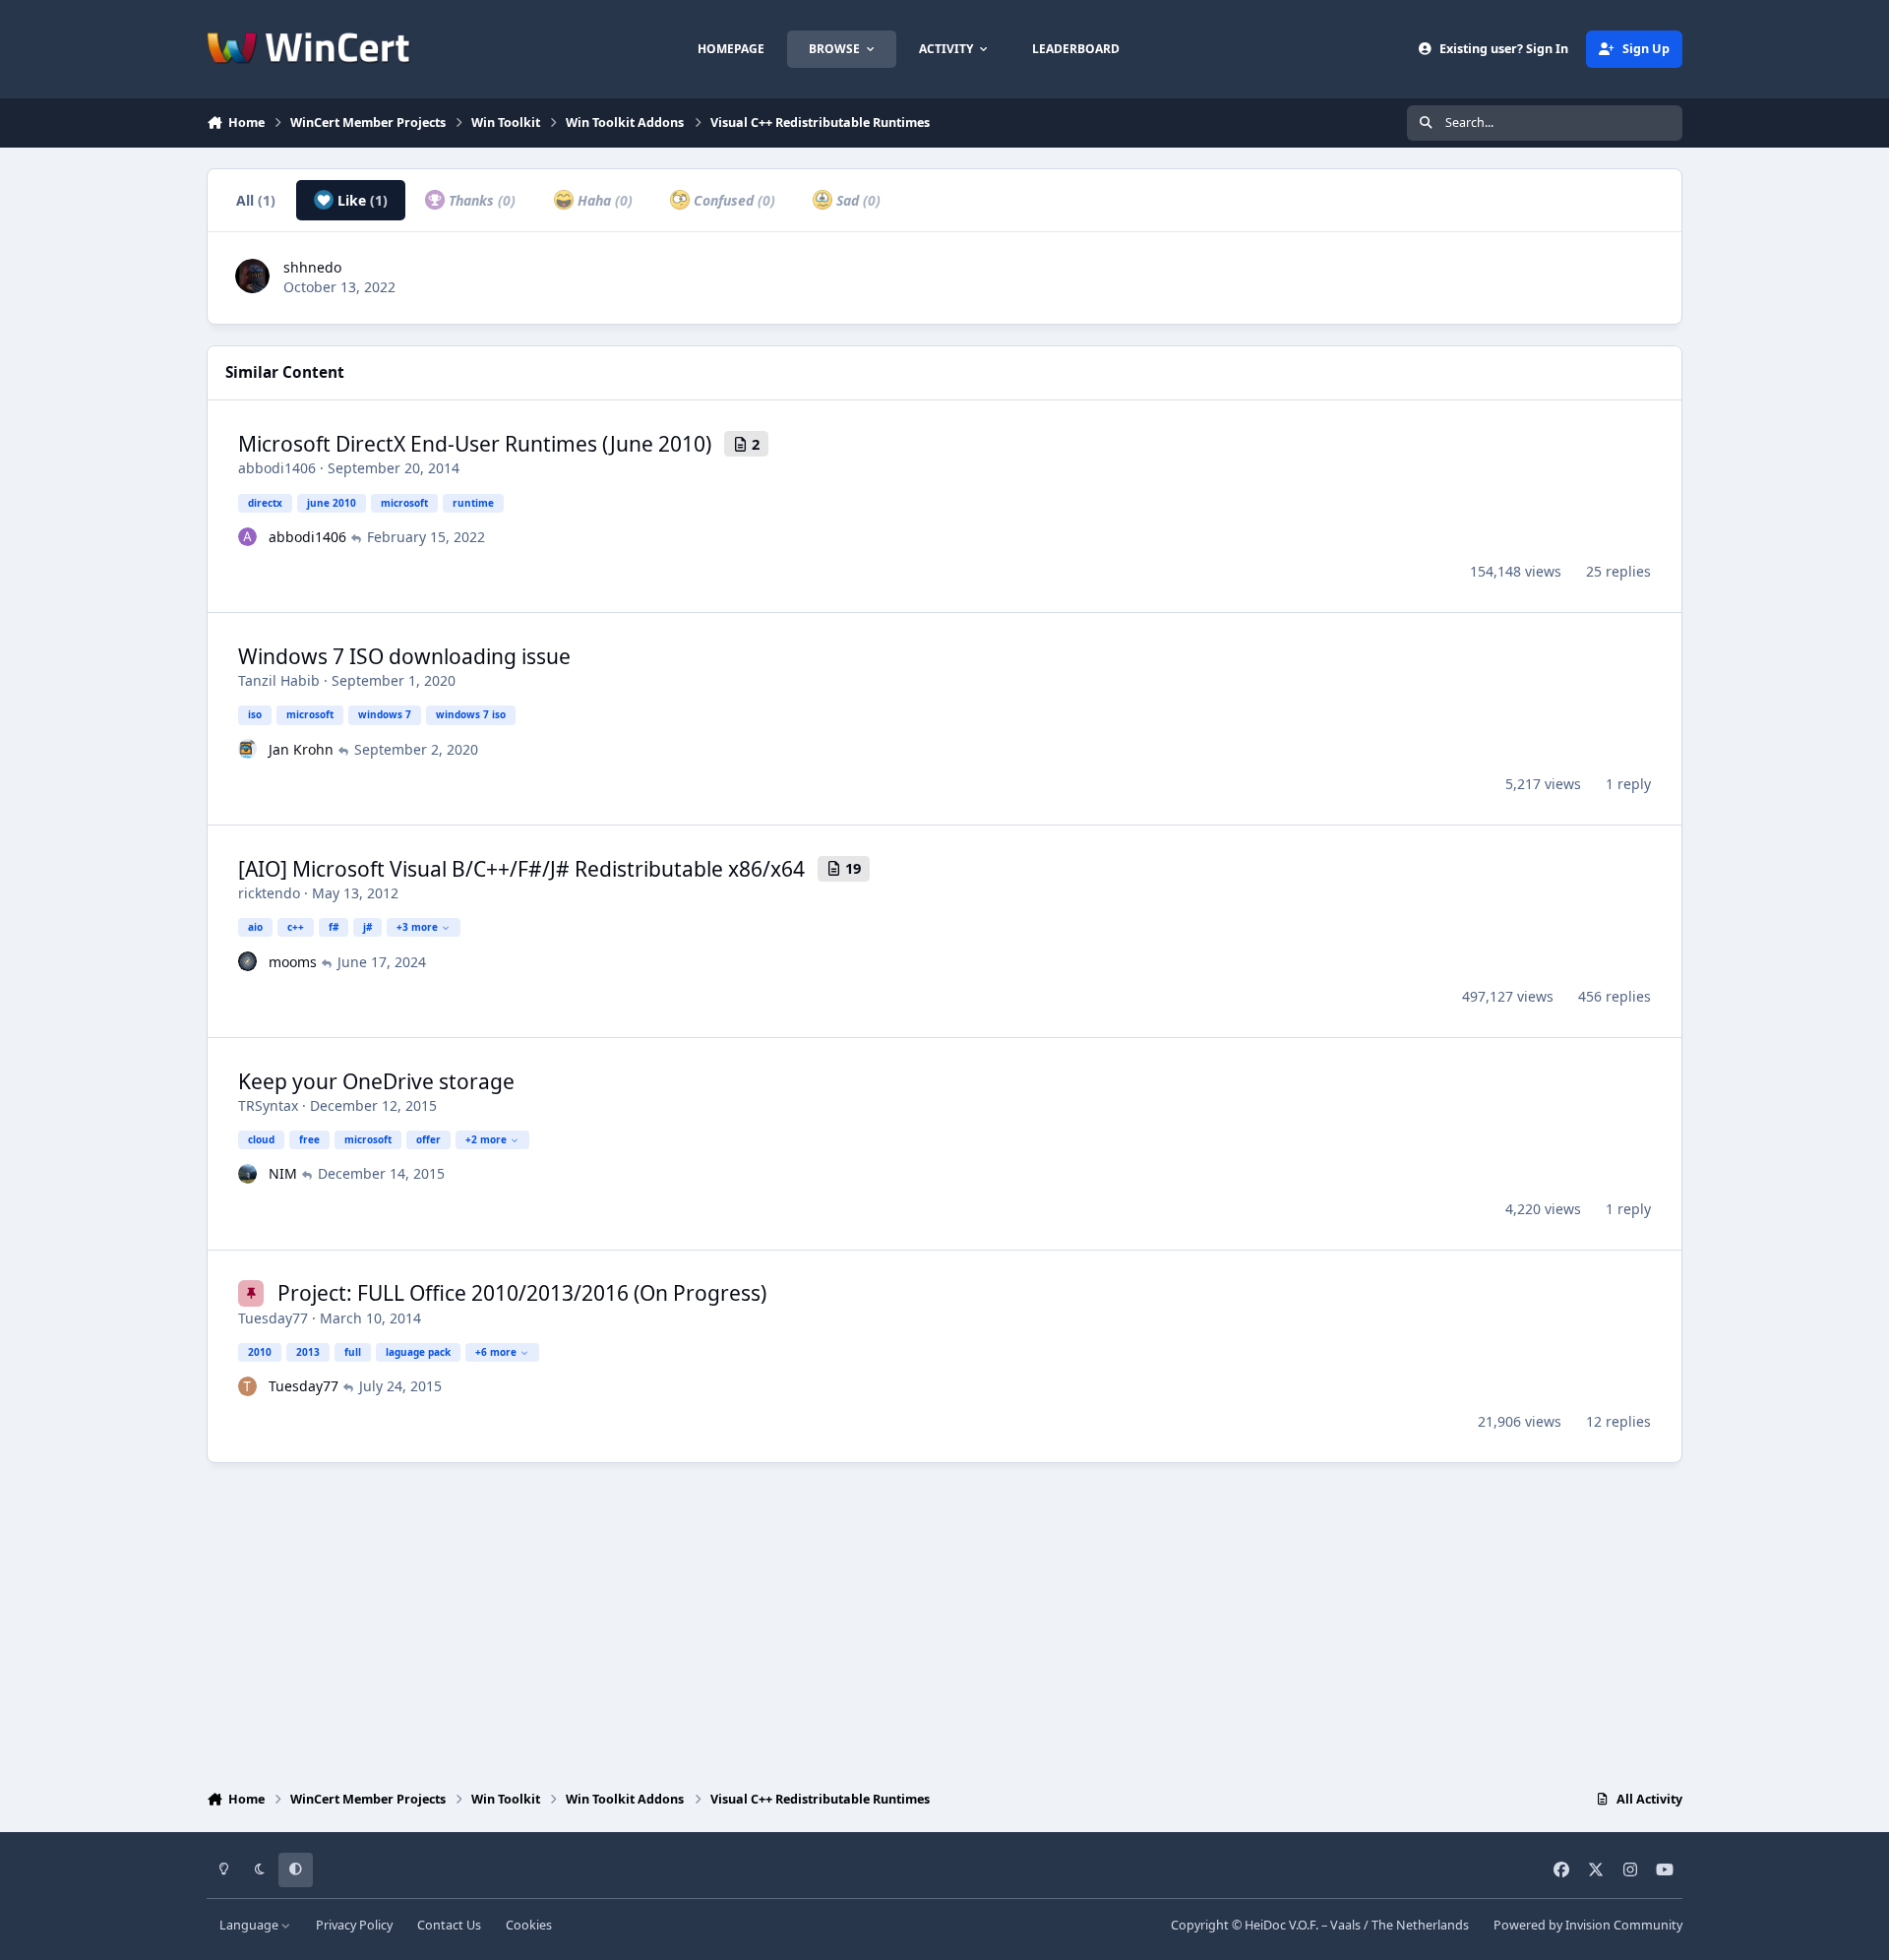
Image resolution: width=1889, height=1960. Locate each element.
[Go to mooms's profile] (248, 961)
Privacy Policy (354, 1925)
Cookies (529, 1925)
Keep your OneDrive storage (376, 1081)
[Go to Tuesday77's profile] (248, 1386)
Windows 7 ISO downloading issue (404, 656)
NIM (283, 1173)
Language (250, 1925)
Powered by (1588, 1925)
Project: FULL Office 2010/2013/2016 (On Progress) (522, 1293)
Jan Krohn (301, 749)
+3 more (417, 927)
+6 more (496, 1352)
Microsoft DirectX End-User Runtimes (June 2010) (475, 444)
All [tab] (256, 200)
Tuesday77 (273, 1318)
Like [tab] (361, 200)
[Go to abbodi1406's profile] (248, 537)
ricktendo (269, 893)
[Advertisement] (944, 1622)
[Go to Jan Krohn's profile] (248, 749)
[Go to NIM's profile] (248, 1174)
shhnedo (312, 267)
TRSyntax (268, 1105)
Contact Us (449, 1925)
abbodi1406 (277, 468)
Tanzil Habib (279, 680)
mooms (293, 962)
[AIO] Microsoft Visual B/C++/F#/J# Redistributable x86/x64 (521, 869)
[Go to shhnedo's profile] (252, 276)
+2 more (486, 1139)
